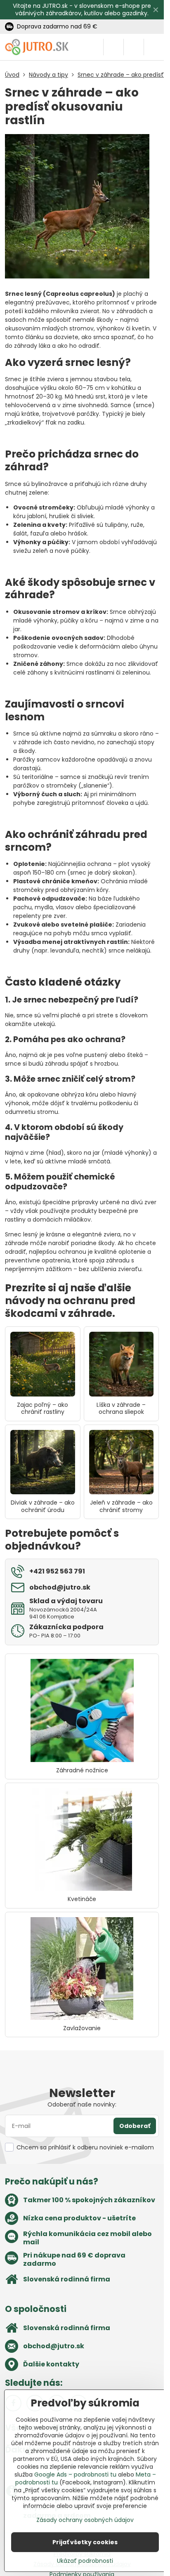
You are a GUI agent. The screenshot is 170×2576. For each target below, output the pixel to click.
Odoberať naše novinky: (82, 2104)
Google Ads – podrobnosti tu (75, 2475)
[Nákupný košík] (134, 47)
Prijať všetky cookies (85, 2542)
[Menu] (154, 47)
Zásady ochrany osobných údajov (85, 2520)
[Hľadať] (113, 47)
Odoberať (135, 2126)
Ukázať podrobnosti (85, 2561)
